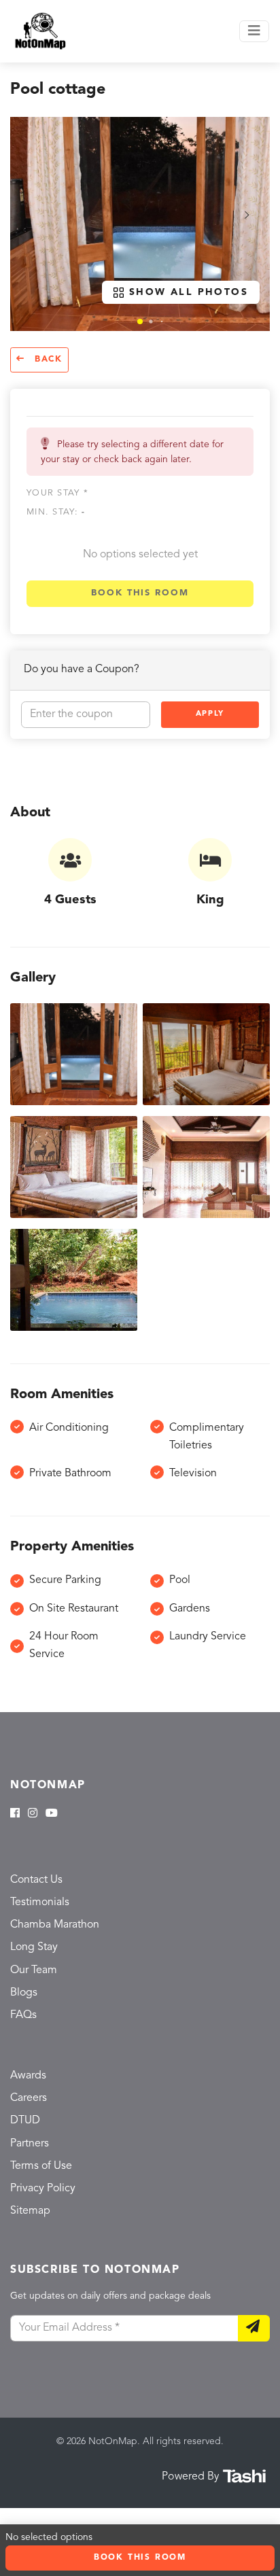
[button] (140, 321)
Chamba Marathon (55, 1925)
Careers (29, 2098)
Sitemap (30, 2211)
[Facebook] (15, 1814)
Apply (210, 714)
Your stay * (57, 493)
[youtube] (52, 1814)
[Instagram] (33, 1814)
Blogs (24, 1993)
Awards (28, 2076)
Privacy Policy (43, 2189)
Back (47, 360)
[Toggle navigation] (254, 31)
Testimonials (40, 1902)
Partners (30, 2144)
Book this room (140, 593)
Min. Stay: (56, 512)
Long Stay (34, 1947)
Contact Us (36, 1880)
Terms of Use (41, 2166)
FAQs (23, 2015)
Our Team (34, 1970)
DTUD (25, 2121)
